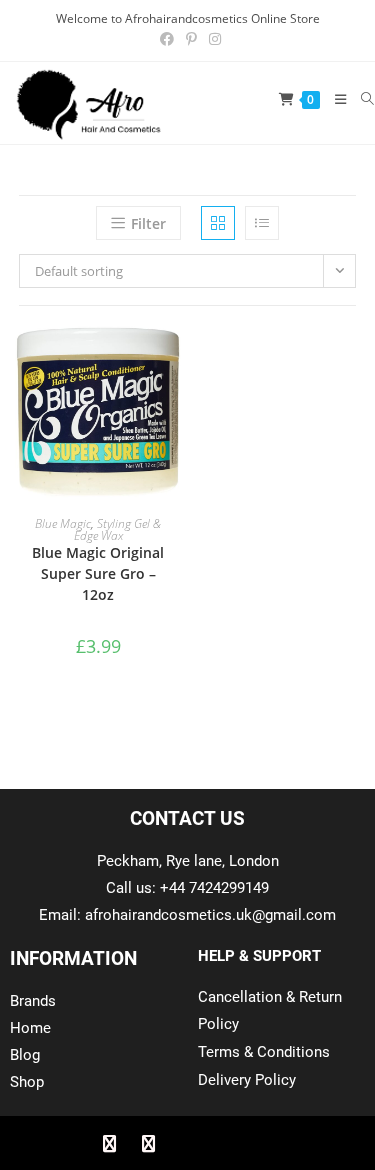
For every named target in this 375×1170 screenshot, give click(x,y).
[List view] (262, 223)
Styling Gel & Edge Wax (118, 529)
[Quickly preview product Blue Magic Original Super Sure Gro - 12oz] (171, 361)
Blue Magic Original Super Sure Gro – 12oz (98, 573)
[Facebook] (110, 1143)
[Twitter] (149, 1143)
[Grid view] (218, 223)
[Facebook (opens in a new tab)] (167, 39)
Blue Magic (63, 523)
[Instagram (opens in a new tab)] (212, 39)
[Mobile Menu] (333, 99)
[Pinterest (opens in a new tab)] (191, 39)
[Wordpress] (227, 1143)
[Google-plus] (188, 1143)
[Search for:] (360, 99)
